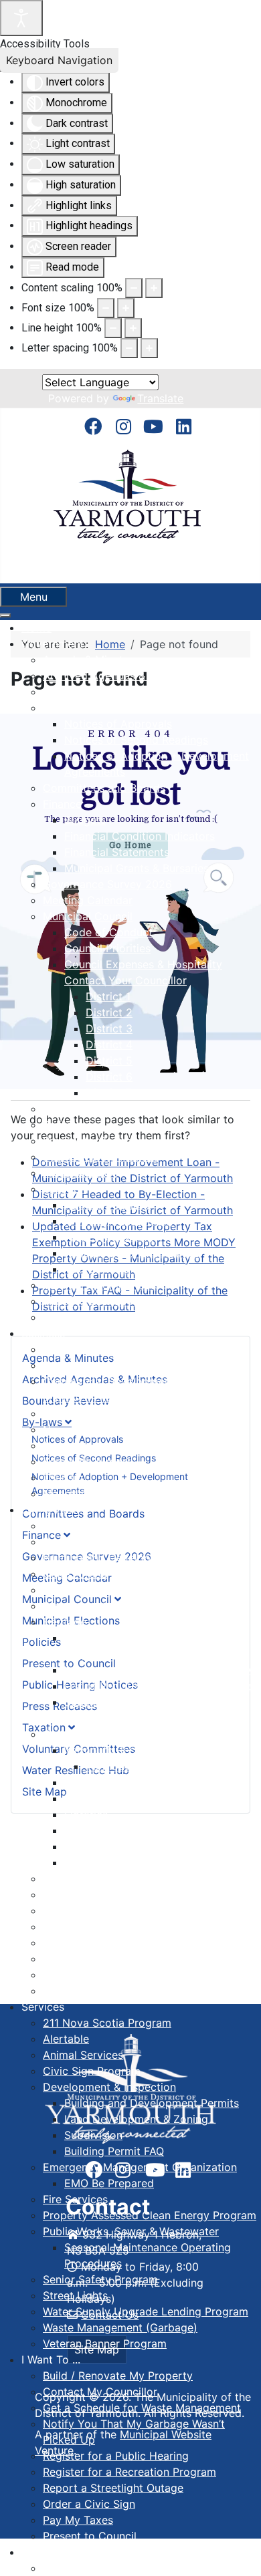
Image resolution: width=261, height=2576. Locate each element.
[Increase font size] (126, 308)
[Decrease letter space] (129, 348)
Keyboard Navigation (59, 60)
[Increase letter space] (149, 348)
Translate (160, 398)
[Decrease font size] (106, 308)
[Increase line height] (133, 328)
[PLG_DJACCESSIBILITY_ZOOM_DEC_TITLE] (134, 288)
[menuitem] (36, 627)
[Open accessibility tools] (21, 18)
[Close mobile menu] (5, 615)
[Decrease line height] (113, 328)
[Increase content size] (154, 288)
